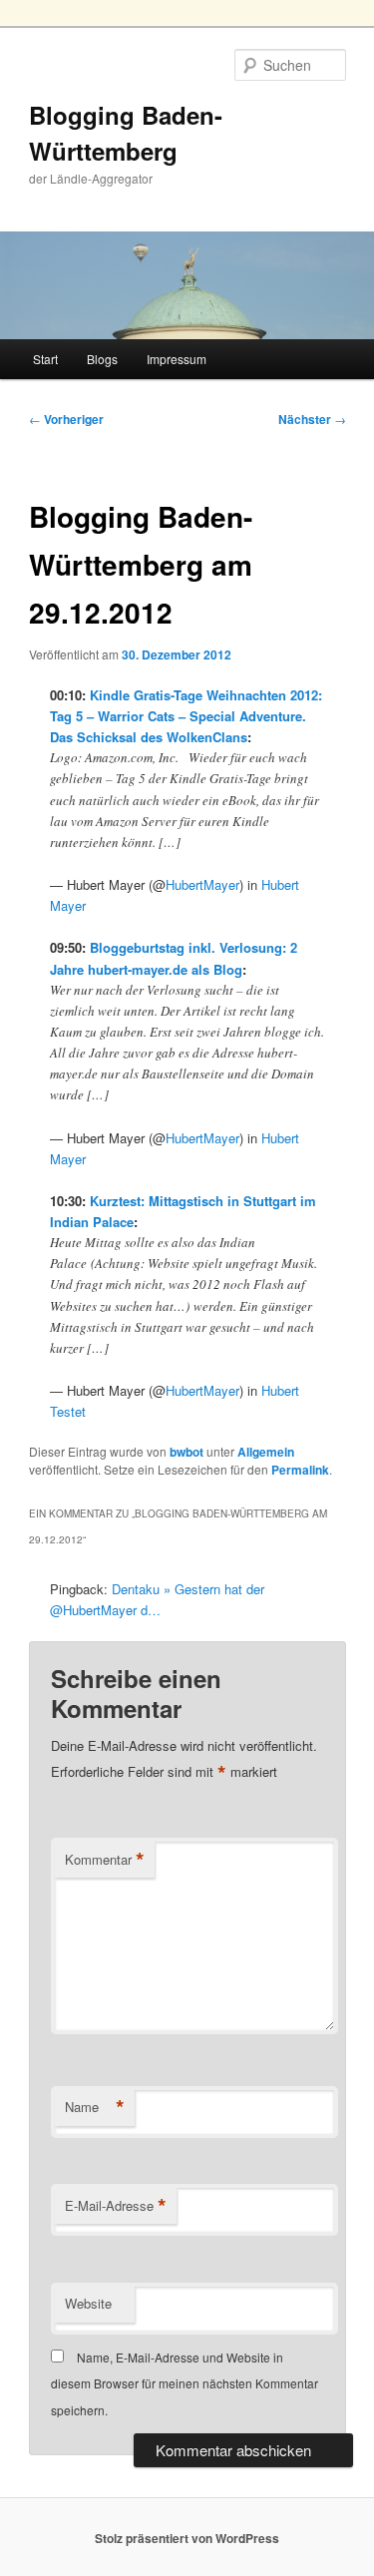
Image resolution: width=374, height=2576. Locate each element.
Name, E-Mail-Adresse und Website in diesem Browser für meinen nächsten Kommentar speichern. (185, 2383)
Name (95, 2107)
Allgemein (266, 1452)
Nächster (312, 419)
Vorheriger (66, 419)
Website (88, 2303)
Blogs (102, 359)
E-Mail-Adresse (116, 2206)
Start (45, 359)
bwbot (187, 1452)
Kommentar (105, 1860)
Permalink (300, 1470)
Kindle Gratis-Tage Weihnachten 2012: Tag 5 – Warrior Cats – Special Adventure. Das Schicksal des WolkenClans (186, 716)
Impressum (177, 359)
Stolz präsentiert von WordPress (187, 2538)
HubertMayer (202, 884)
